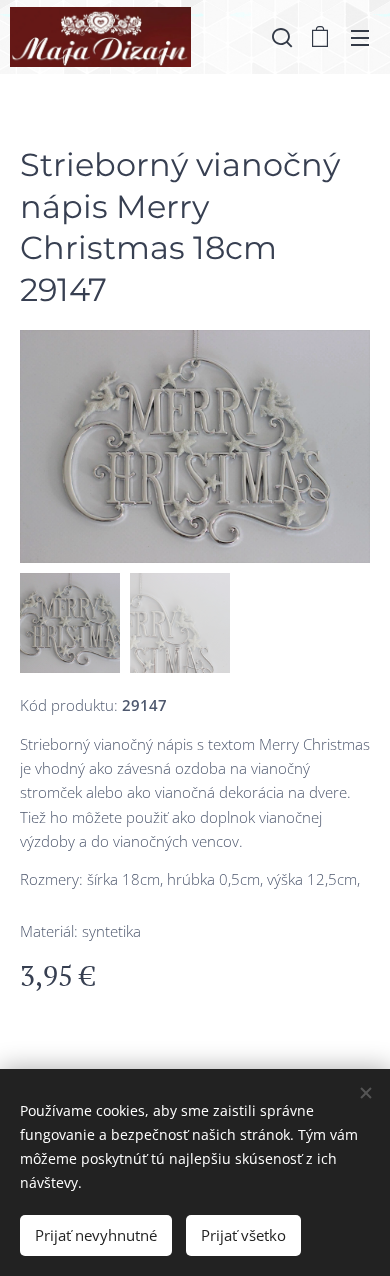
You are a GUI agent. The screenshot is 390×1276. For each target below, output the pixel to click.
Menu (360, 37)
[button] (280, 37)
